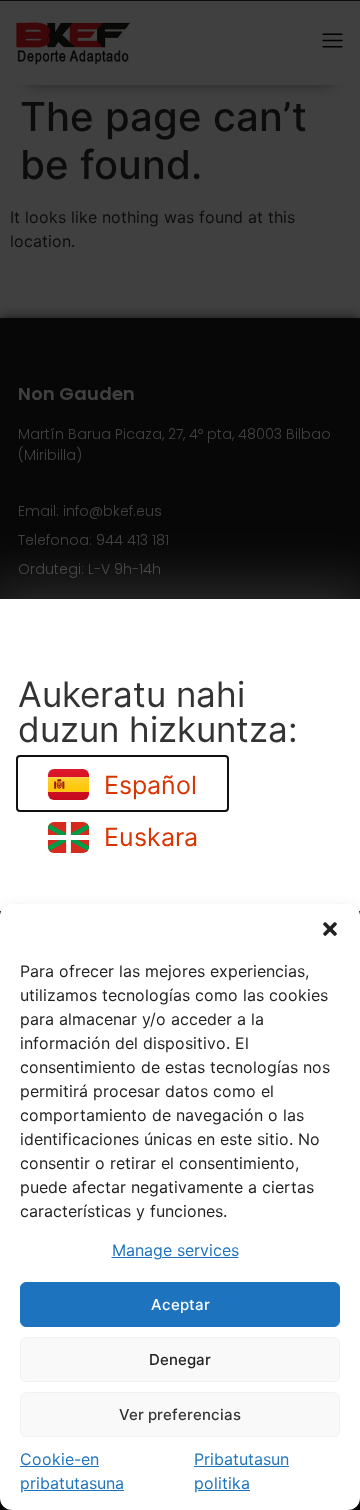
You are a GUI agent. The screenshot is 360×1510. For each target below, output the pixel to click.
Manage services (175, 1250)
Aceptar (180, 1304)
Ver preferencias (180, 1414)
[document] (180, 755)
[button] (330, 929)
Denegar (180, 1359)
